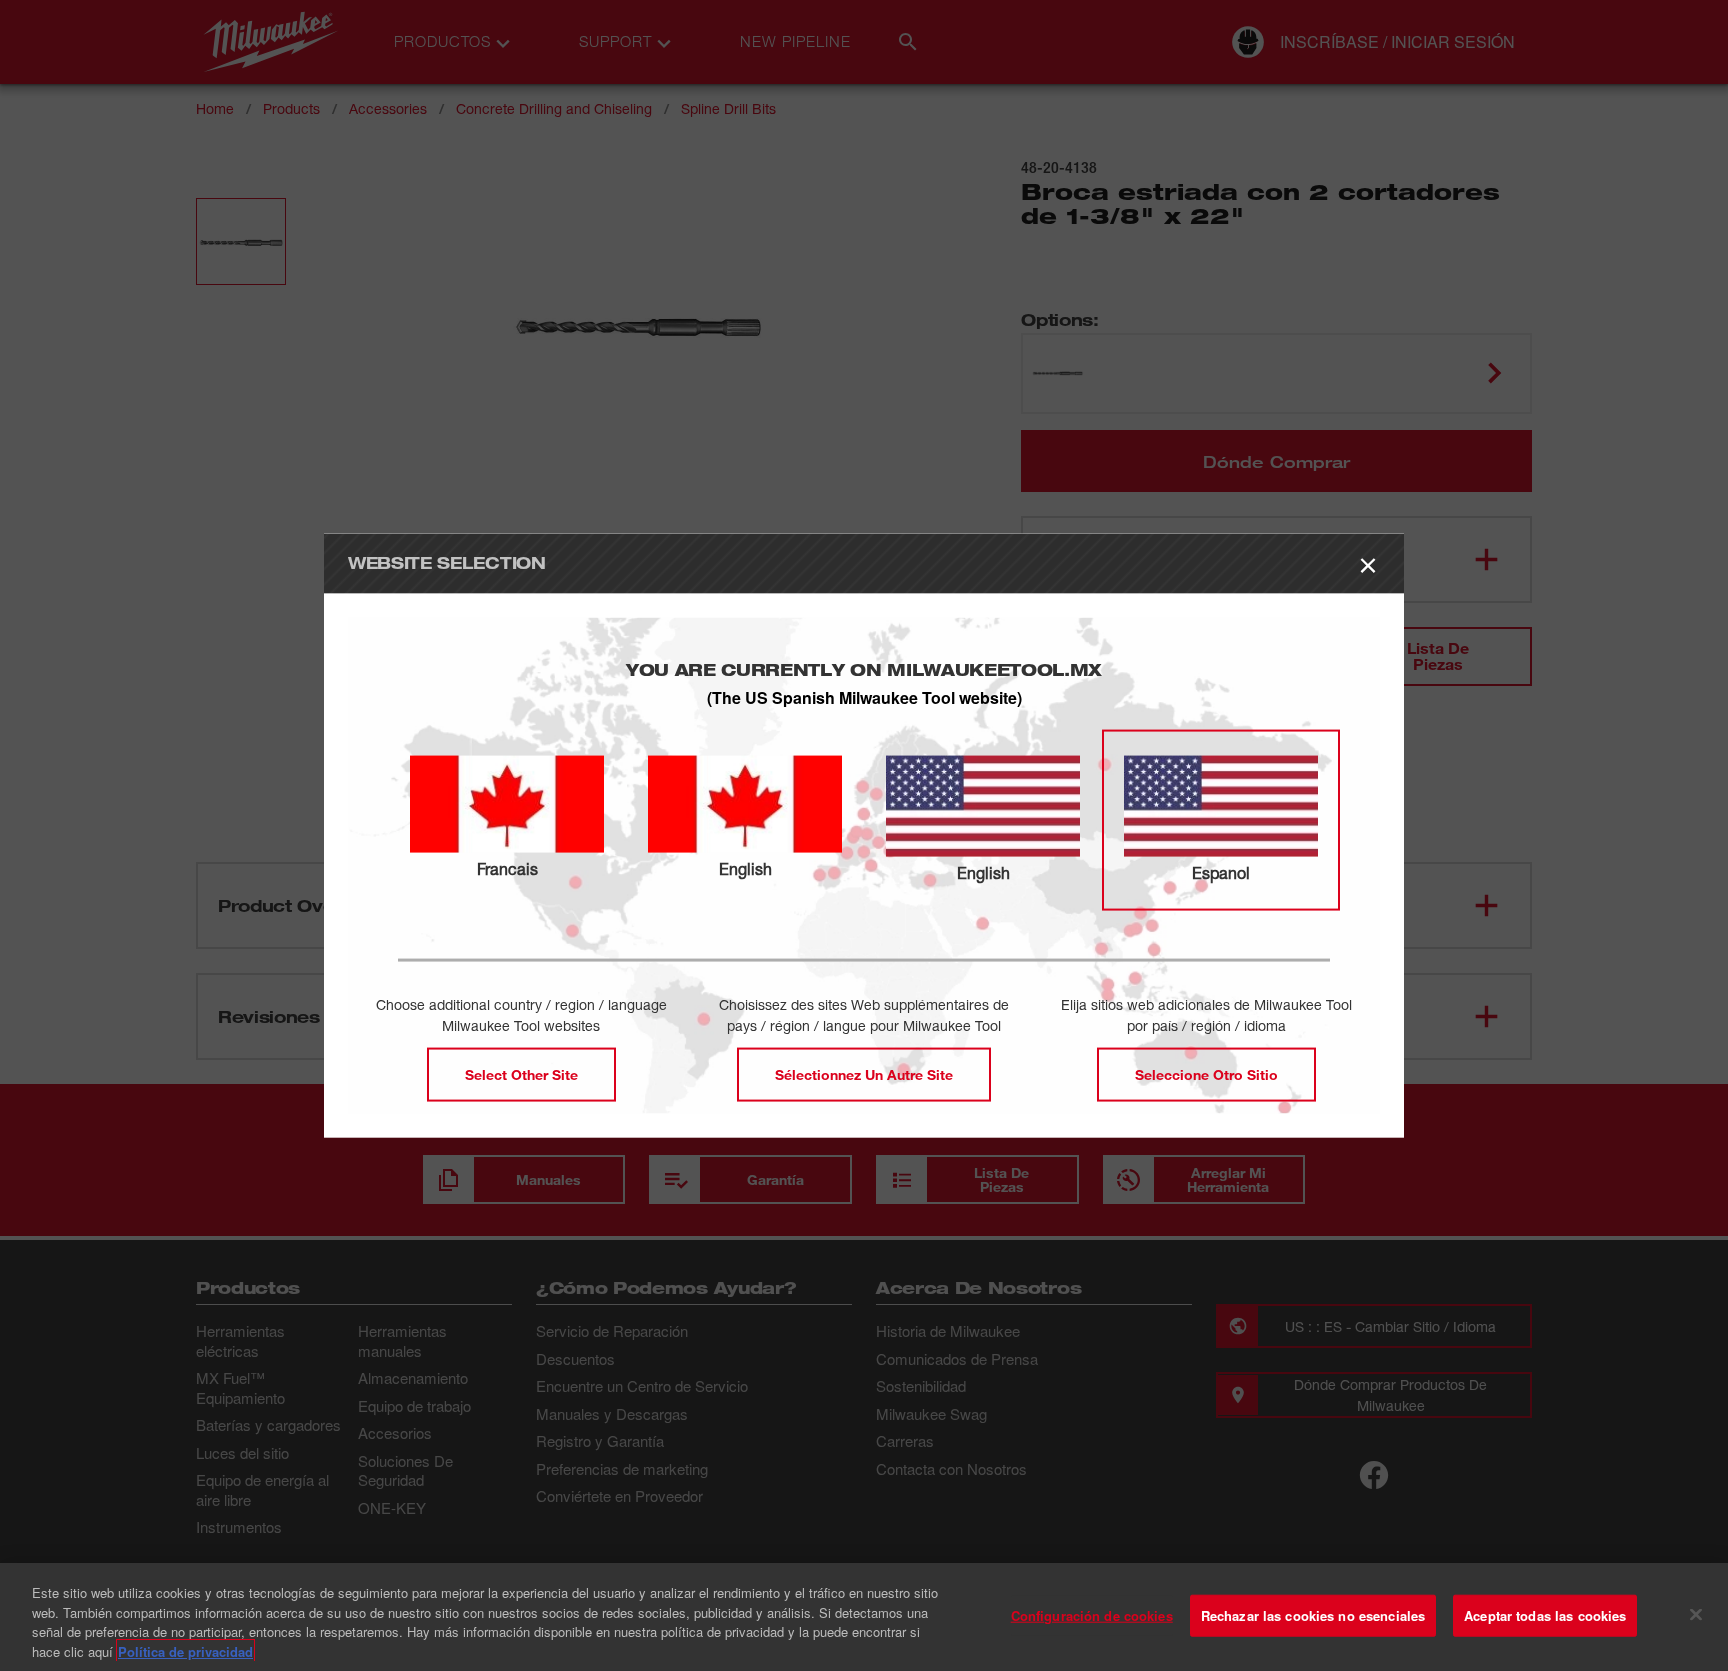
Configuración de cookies (1092, 1615)
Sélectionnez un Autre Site (864, 1074)
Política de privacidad (185, 1650)
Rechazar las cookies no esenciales (1313, 1615)
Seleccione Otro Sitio (1206, 1074)
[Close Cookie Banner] (1696, 1614)
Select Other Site (521, 1074)
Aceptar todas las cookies (1545, 1615)
